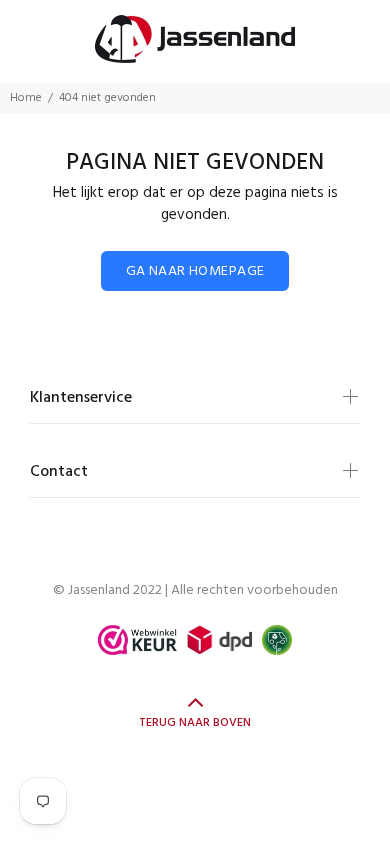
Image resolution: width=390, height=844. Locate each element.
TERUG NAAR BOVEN (195, 723)
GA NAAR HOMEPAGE (195, 271)
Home (26, 98)
